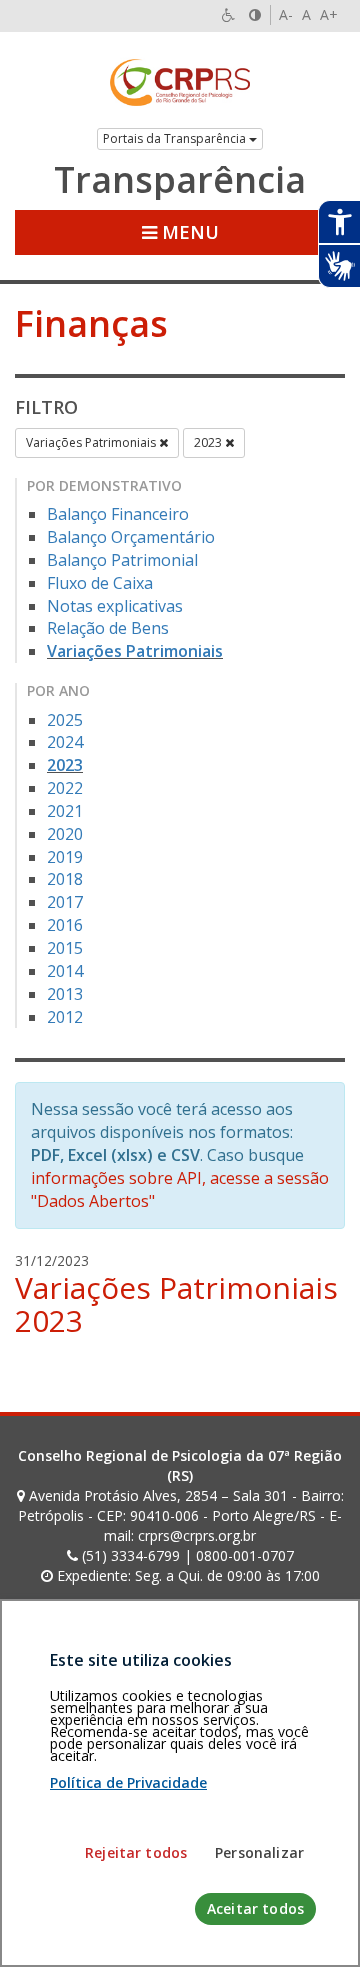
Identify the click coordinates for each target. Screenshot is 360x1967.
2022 (65, 788)
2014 (65, 971)
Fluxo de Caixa (100, 583)
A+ (329, 14)
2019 (65, 857)
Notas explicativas (115, 606)
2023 (209, 442)
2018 (65, 879)
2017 (65, 902)
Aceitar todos (255, 1908)
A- (286, 14)
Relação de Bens (108, 628)
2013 (65, 994)
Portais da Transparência (176, 138)
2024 (65, 742)
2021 (65, 811)
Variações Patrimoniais (92, 442)
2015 (65, 948)
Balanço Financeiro (118, 514)
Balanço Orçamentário (131, 537)
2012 (65, 1017)
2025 (65, 720)
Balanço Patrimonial (122, 560)
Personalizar (259, 1852)
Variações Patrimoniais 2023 (176, 1304)
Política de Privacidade (128, 1782)
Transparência (180, 180)
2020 (65, 834)
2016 (65, 925)
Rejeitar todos (136, 1852)
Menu (188, 232)
